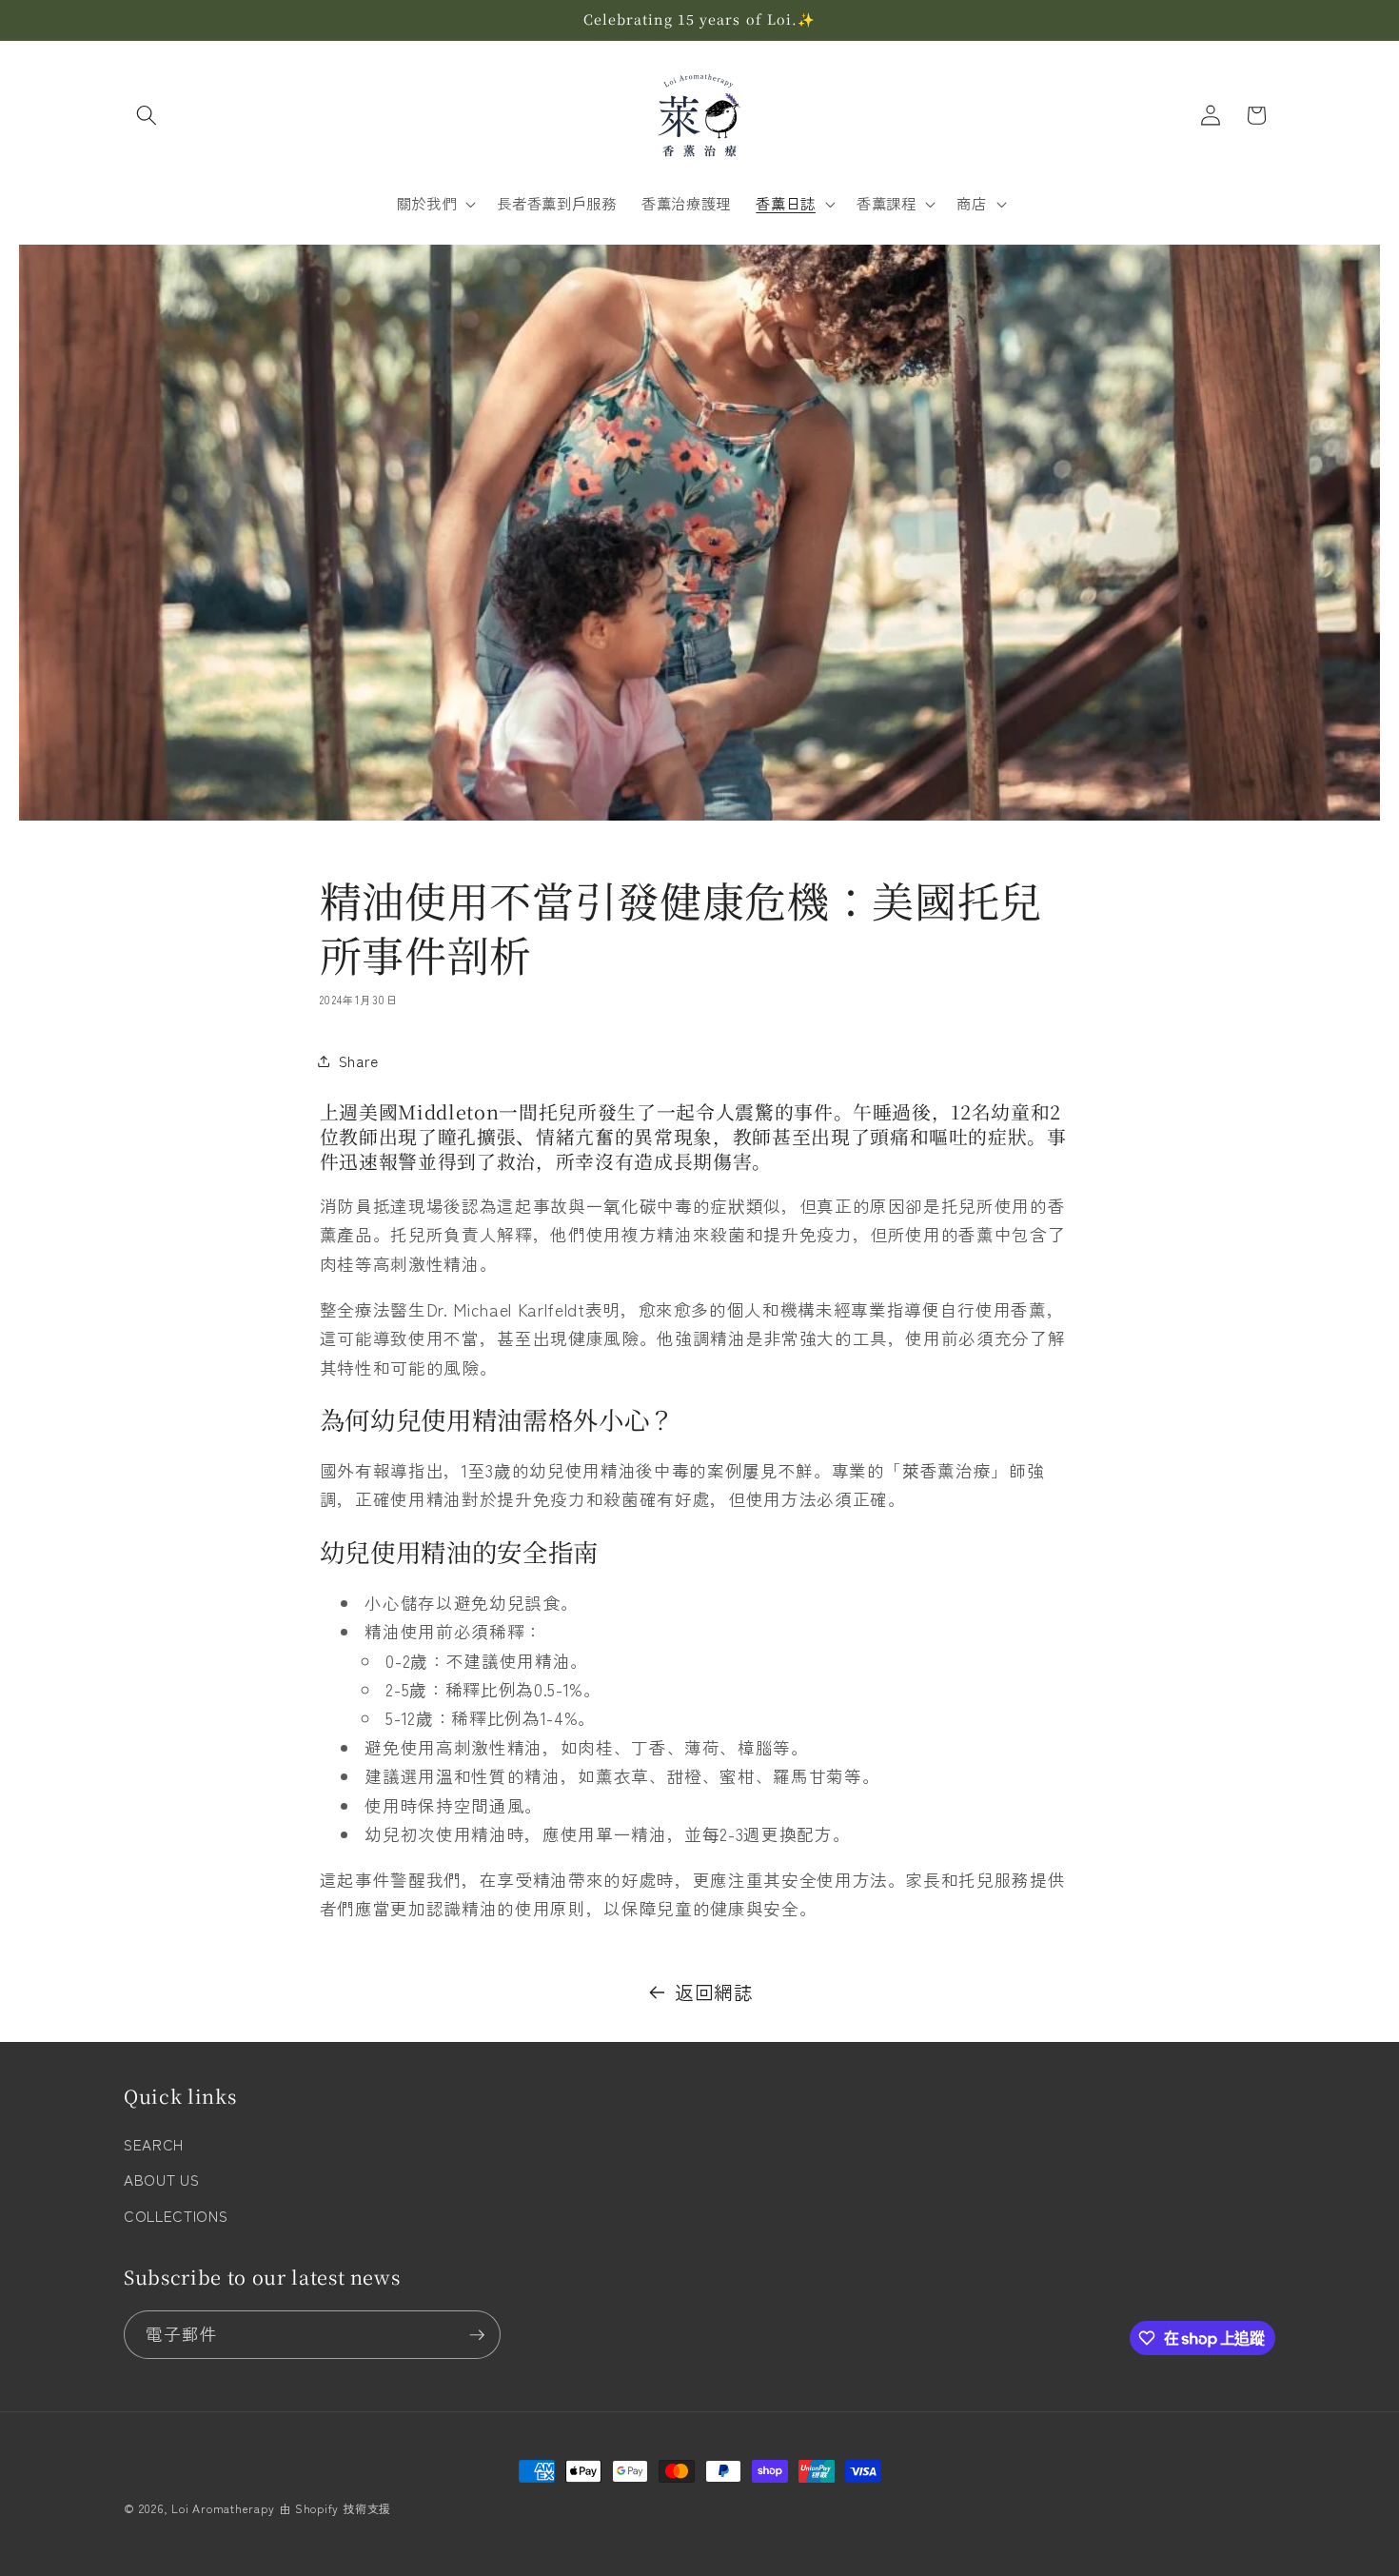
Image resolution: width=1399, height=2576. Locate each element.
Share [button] (359, 1060)
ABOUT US (161, 2179)
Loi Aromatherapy (223, 2508)
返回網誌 (714, 1992)
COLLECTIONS (176, 2215)
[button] (147, 115)
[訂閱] (477, 2335)
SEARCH (154, 2144)
